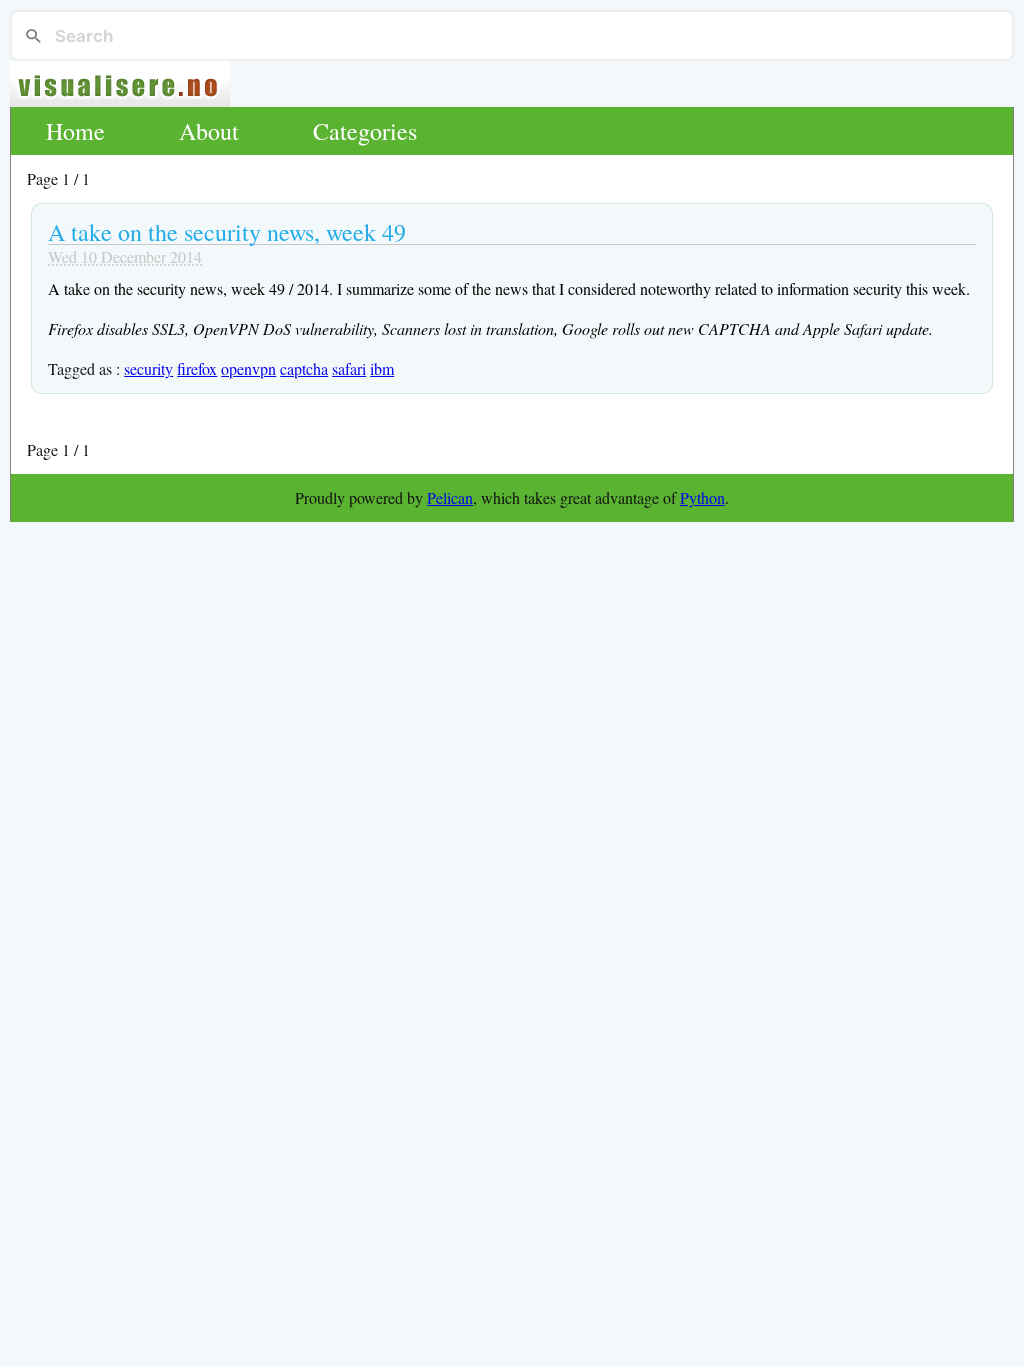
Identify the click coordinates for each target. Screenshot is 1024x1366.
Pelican (450, 497)
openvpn (248, 368)
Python (702, 497)
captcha (304, 368)
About (209, 131)
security (148, 368)
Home (75, 131)
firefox (197, 368)
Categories (365, 131)
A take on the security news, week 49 (227, 232)
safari (349, 368)
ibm (382, 368)
